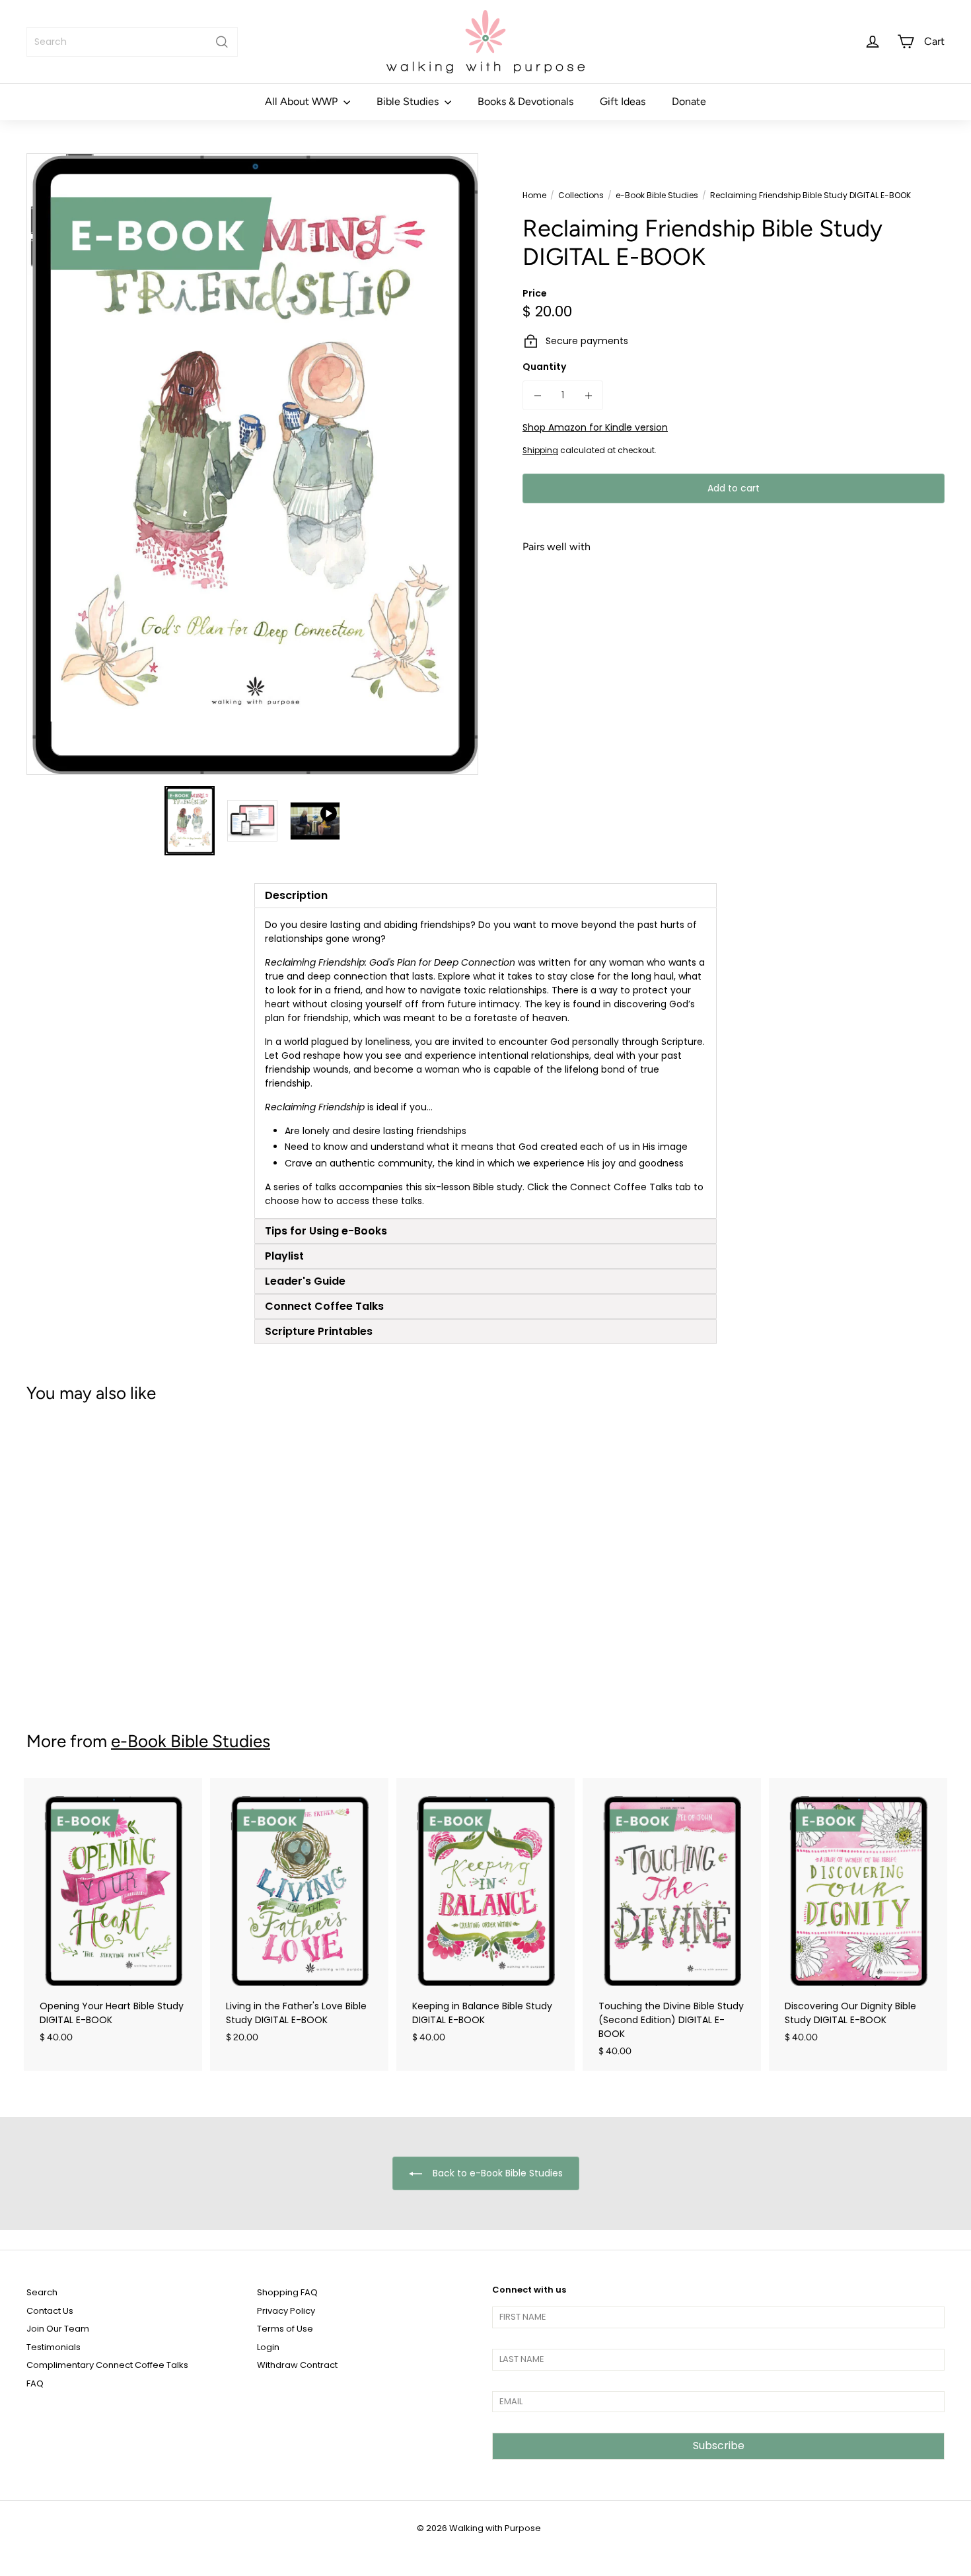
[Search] (222, 42)
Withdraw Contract (297, 2365)
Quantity (544, 367)
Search (42, 2292)
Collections (581, 195)
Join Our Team (58, 2329)
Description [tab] (296, 895)
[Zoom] (252, 464)
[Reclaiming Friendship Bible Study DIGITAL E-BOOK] (734, 622)
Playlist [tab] (284, 1256)
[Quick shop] (920, 590)
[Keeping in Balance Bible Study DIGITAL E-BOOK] (485, 1917)
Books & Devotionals (525, 101)
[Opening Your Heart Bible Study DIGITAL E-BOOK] (113, 1917)
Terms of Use (285, 2329)
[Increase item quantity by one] (588, 395)
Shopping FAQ (287, 2292)
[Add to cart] (920, 625)
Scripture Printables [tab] (319, 1331)
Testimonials (54, 2347)
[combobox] (132, 42)
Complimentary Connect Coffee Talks (107, 2365)
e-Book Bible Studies (657, 195)
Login (268, 2347)
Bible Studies (409, 101)
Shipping (540, 450)
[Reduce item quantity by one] (537, 395)
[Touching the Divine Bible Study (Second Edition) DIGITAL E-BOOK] (672, 1924)
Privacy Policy (286, 2311)
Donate (689, 101)
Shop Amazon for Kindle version (595, 427)
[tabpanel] (485, 1063)
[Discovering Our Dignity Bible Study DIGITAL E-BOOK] (858, 1917)
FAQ (35, 2383)
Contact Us (50, 2311)
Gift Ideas (623, 101)
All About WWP (303, 101)
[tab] (485, 1231)
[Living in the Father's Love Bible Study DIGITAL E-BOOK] (299, 1917)
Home (534, 195)
